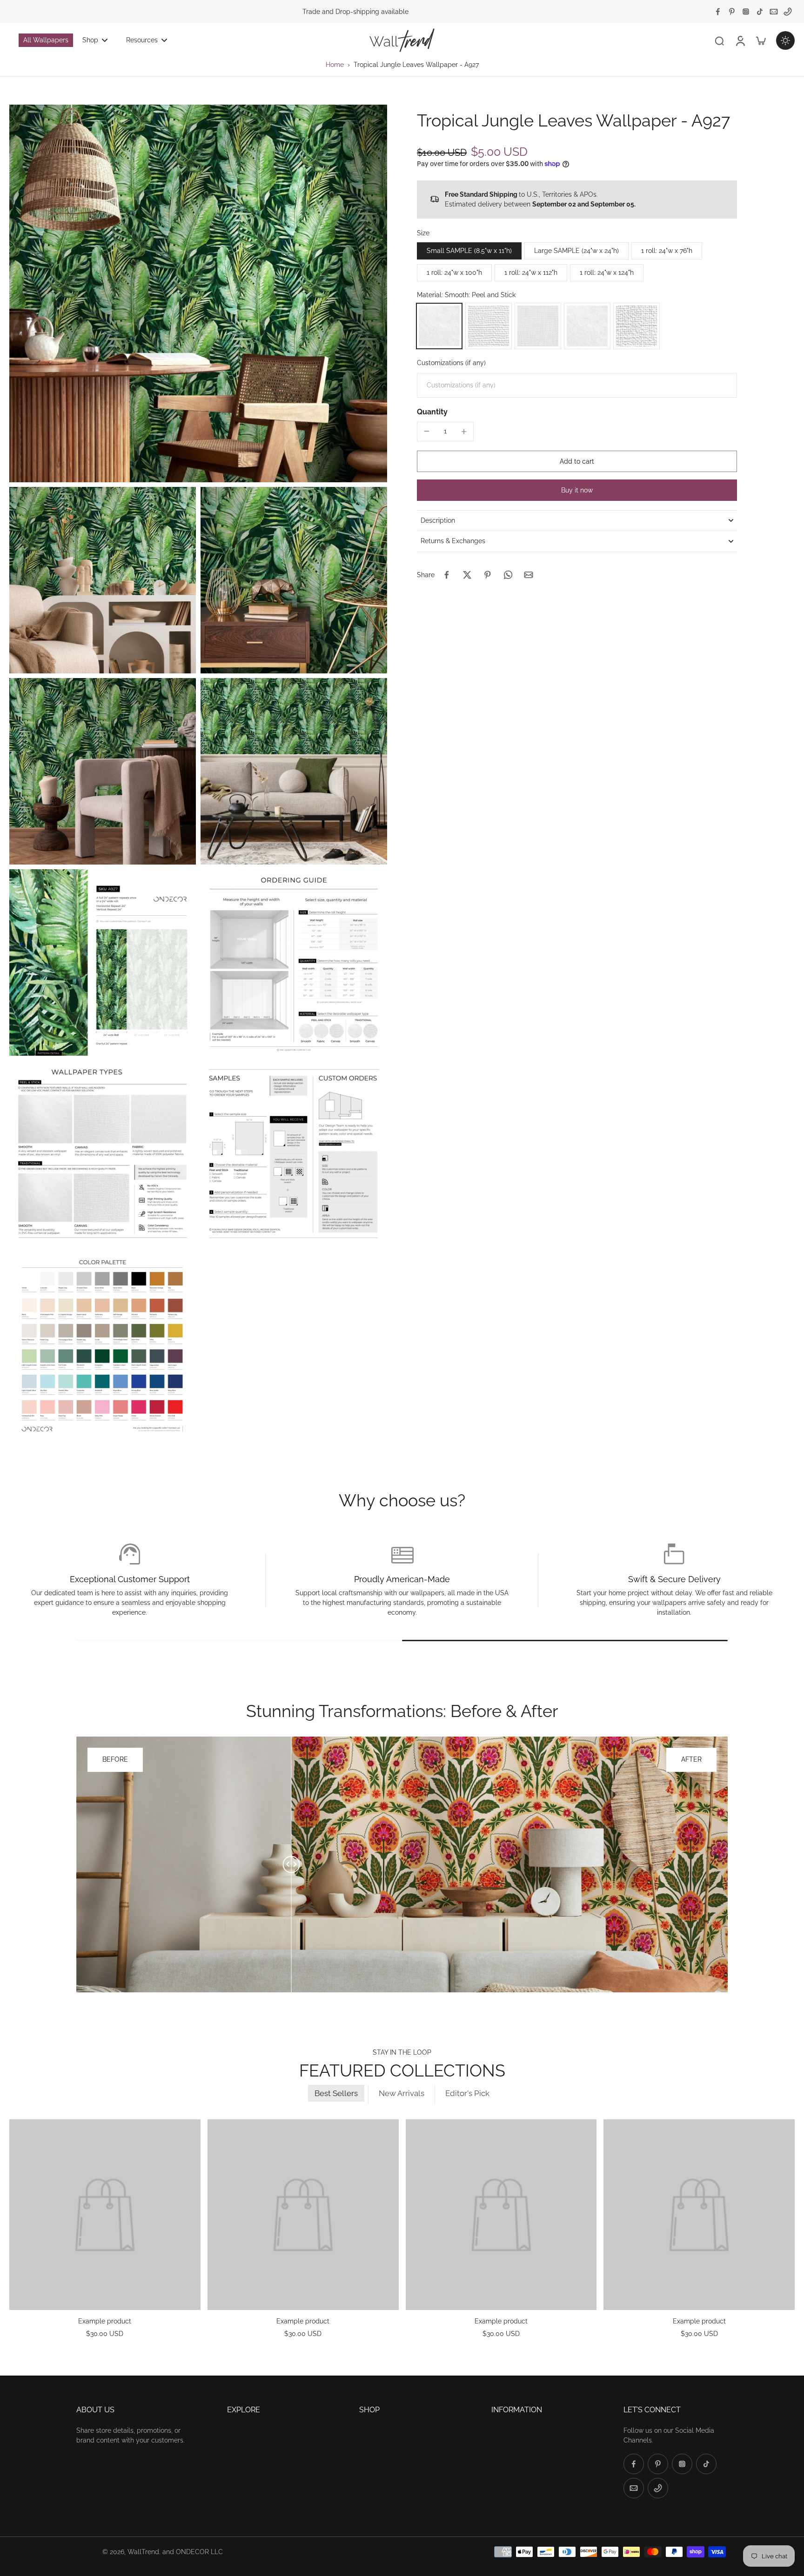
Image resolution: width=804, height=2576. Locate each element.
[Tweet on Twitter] (467, 575)
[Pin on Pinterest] (488, 575)
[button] (577, 461)
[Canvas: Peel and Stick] (489, 326)
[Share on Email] (529, 575)
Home (335, 65)
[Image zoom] (198, 293)
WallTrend (143, 2552)
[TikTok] (760, 12)
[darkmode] (785, 40)
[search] (719, 40)
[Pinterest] (732, 12)
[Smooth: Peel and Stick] (439, 326)
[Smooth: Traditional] (587, 326)
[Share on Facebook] (447, 575)
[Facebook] (718, 12)
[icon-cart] (760, 40)
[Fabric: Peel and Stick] (538, 326)
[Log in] (740, 40)
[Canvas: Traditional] (636, 326)
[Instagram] (746, 12)
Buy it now (577, 490)
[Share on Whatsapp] (508, 575)
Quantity (432, 412)
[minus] (427, 431)
